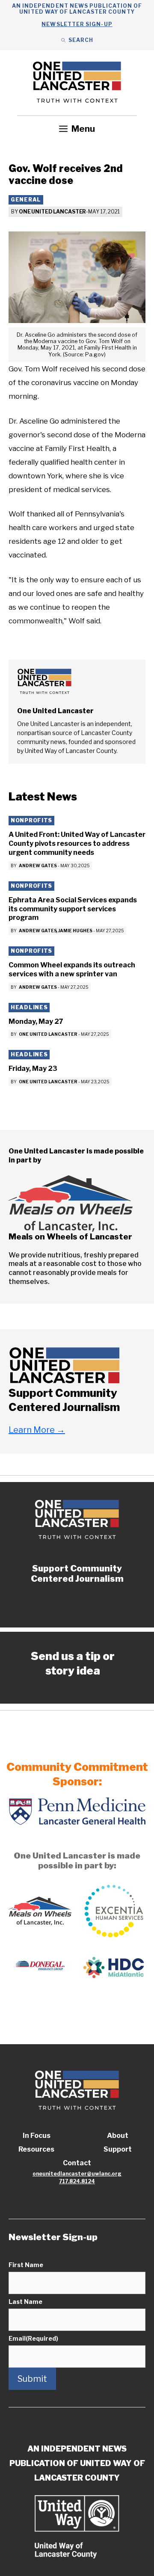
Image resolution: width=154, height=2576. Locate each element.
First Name (26, 2265)
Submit (32, 2379)
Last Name (25, 2302)
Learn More (37, 1430)
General (26, 200)
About (118, 2136)
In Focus (37, 2136)
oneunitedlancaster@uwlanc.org (77, 2174)
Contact (77, 2163)
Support (118, 2149)
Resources (36, 2149)
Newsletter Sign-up (77, 24)
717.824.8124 (77, 2181)
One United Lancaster (53, 212)
